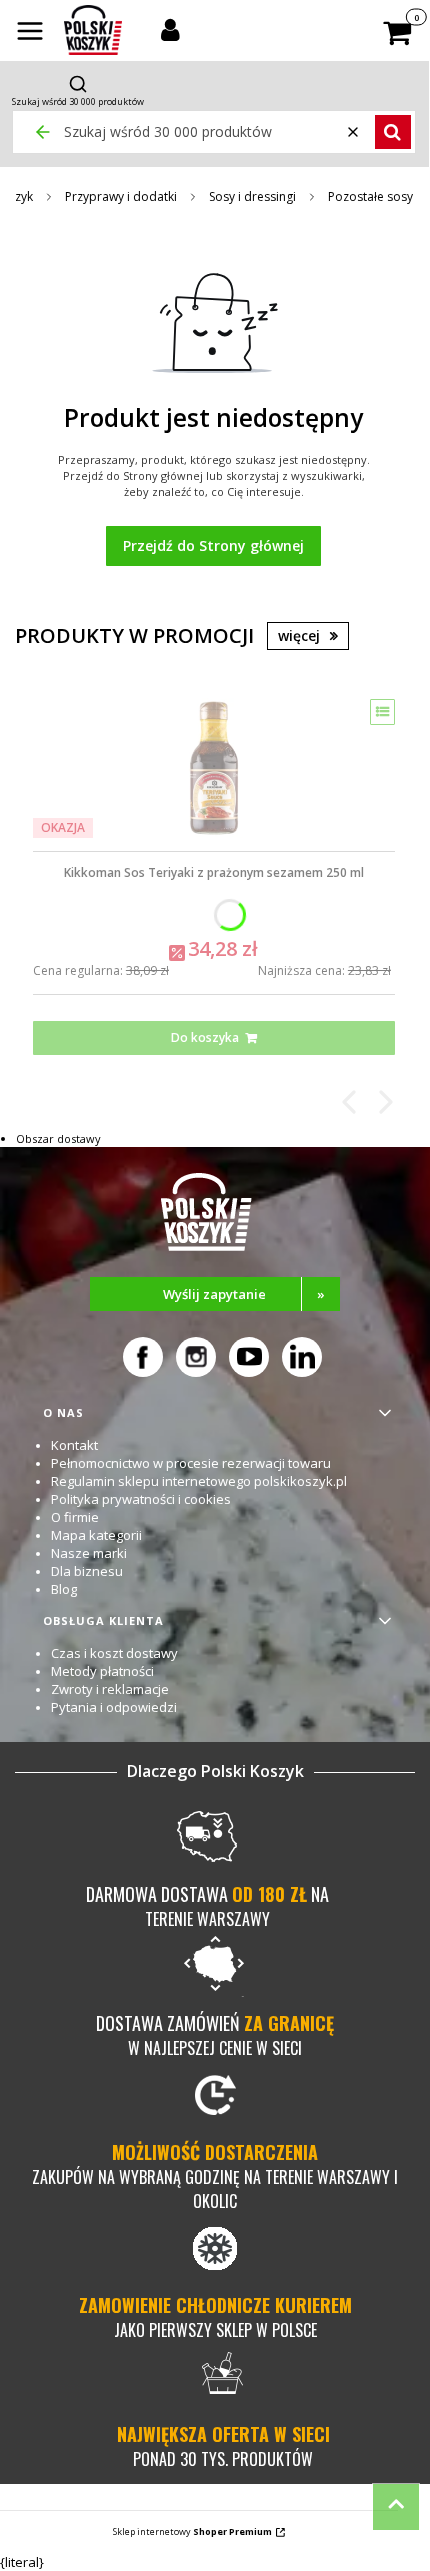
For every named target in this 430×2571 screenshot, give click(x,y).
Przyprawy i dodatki (121, 196)
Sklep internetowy (192, 2531)
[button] (30, 33)
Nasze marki (89, 1553)
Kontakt (74, 1445)
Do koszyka (205, 1037)
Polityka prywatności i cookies (141, 1499)
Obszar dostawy (58, 1138)
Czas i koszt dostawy (114, 1653)
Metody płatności (102, 1671)
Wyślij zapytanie (244, 1294)
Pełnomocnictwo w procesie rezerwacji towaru (191, 1463)
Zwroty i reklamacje (110, 1689)
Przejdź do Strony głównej (213, 545)
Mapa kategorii (96, 1535)
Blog (64, 1589)
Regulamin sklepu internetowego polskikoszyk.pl (199, 1481)
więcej (299, 635)
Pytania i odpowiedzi (114, 1707)
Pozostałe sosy (370, 196)
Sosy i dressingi (252, 196)
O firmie (75, 1517)
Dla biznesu (87, 1571)
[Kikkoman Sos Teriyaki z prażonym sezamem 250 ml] (214, 768)
